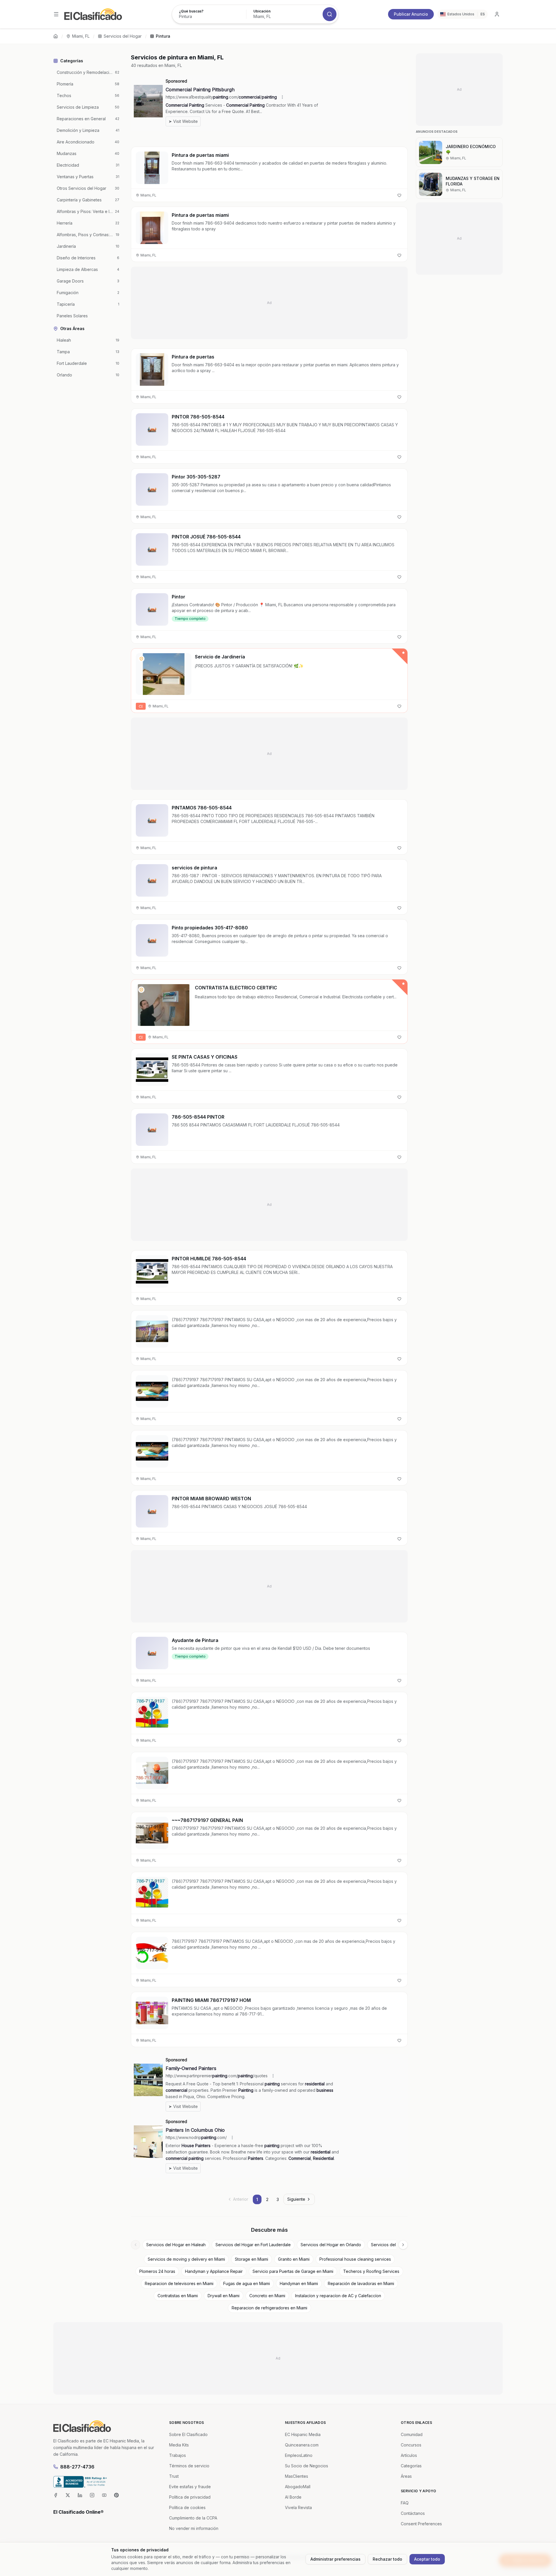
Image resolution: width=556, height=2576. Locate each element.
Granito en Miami (294, 2259)
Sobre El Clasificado (188, 2434)
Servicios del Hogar (123, 36)
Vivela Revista (298, 2507)
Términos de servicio (189, 2466)
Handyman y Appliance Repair (214, 2271)
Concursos (411, 2445)
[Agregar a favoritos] (399, 195)
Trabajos (178, 2455)
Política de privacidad (190, 2497)
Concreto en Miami (267, 2296)
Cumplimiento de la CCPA (193, 2518)
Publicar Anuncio (411, 14)
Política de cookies (187, 2507)
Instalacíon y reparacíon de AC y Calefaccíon (338, 2296)
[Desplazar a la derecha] (403, 2245)
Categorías (411, 2466)
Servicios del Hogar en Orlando (331, 2245)
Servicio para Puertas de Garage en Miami (293, 2271)
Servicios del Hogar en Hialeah (176, 2245)
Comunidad (412, 2434)
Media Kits (179, 2445)
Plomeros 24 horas (157, 2271)
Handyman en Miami (299, 2283)
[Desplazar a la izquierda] (136, 2245)
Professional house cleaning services (355, 2259)
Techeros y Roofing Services (371, 2271)
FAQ (405, 2503)
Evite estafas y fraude (190, 2487)
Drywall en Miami (224, 2296)
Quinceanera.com (302, 2445)
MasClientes (297, 2476)
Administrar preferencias (335, 2559)
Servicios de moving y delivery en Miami (186, 2259)
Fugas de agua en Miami (247, 2283)
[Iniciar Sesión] (497, 14)
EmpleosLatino (299, 2455)
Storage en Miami (252, 2259)
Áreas (406, 2476)
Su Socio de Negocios (307, 2466)
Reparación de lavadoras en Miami (361, 2283)
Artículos (409, 2455)
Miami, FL (81, 36)
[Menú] (56, 14)
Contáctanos (413, 2513)
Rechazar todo (387, 2559)
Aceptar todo (427, 2559)
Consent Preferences (421, 2524)
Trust (174, 2476)
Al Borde (293, 2497)
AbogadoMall (298, 2487)
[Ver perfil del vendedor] (141, 659)
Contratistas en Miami (178, 2296)
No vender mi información (194, 2528)
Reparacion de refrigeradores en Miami (269, 2308)
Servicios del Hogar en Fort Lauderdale (253, 2245)
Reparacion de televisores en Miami (179, 2283)
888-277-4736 (77, 2467)
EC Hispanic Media (303, 2434)
